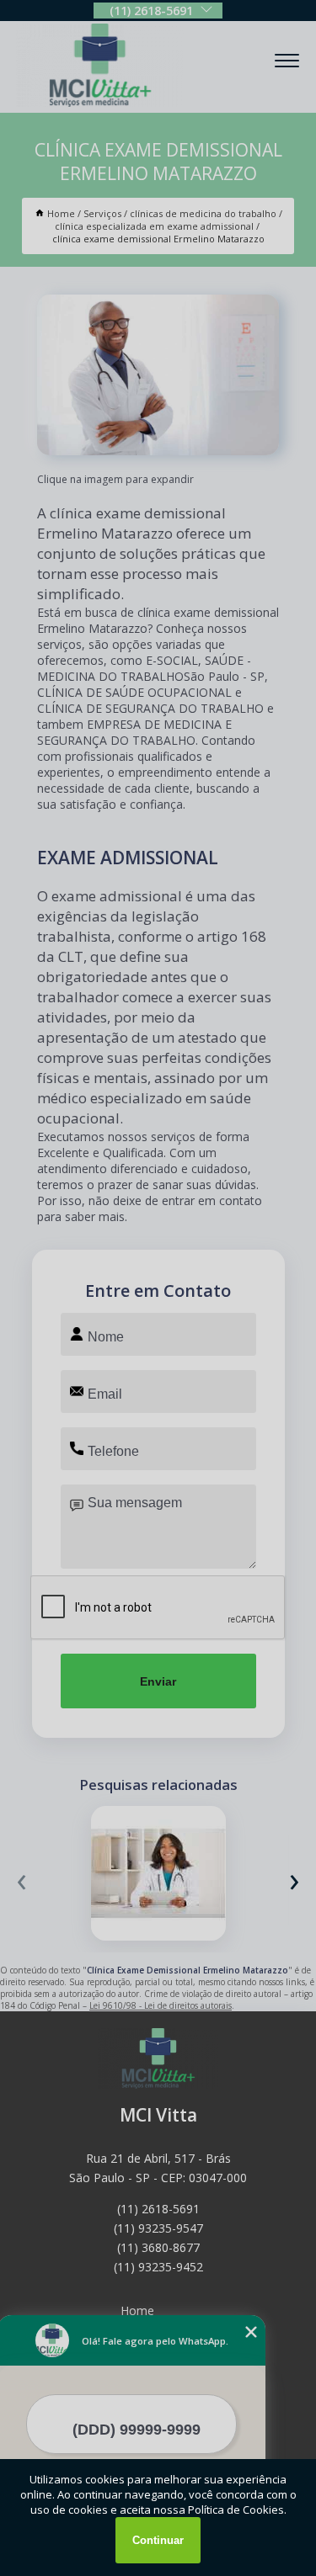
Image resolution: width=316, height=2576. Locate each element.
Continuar (158, 2540)
